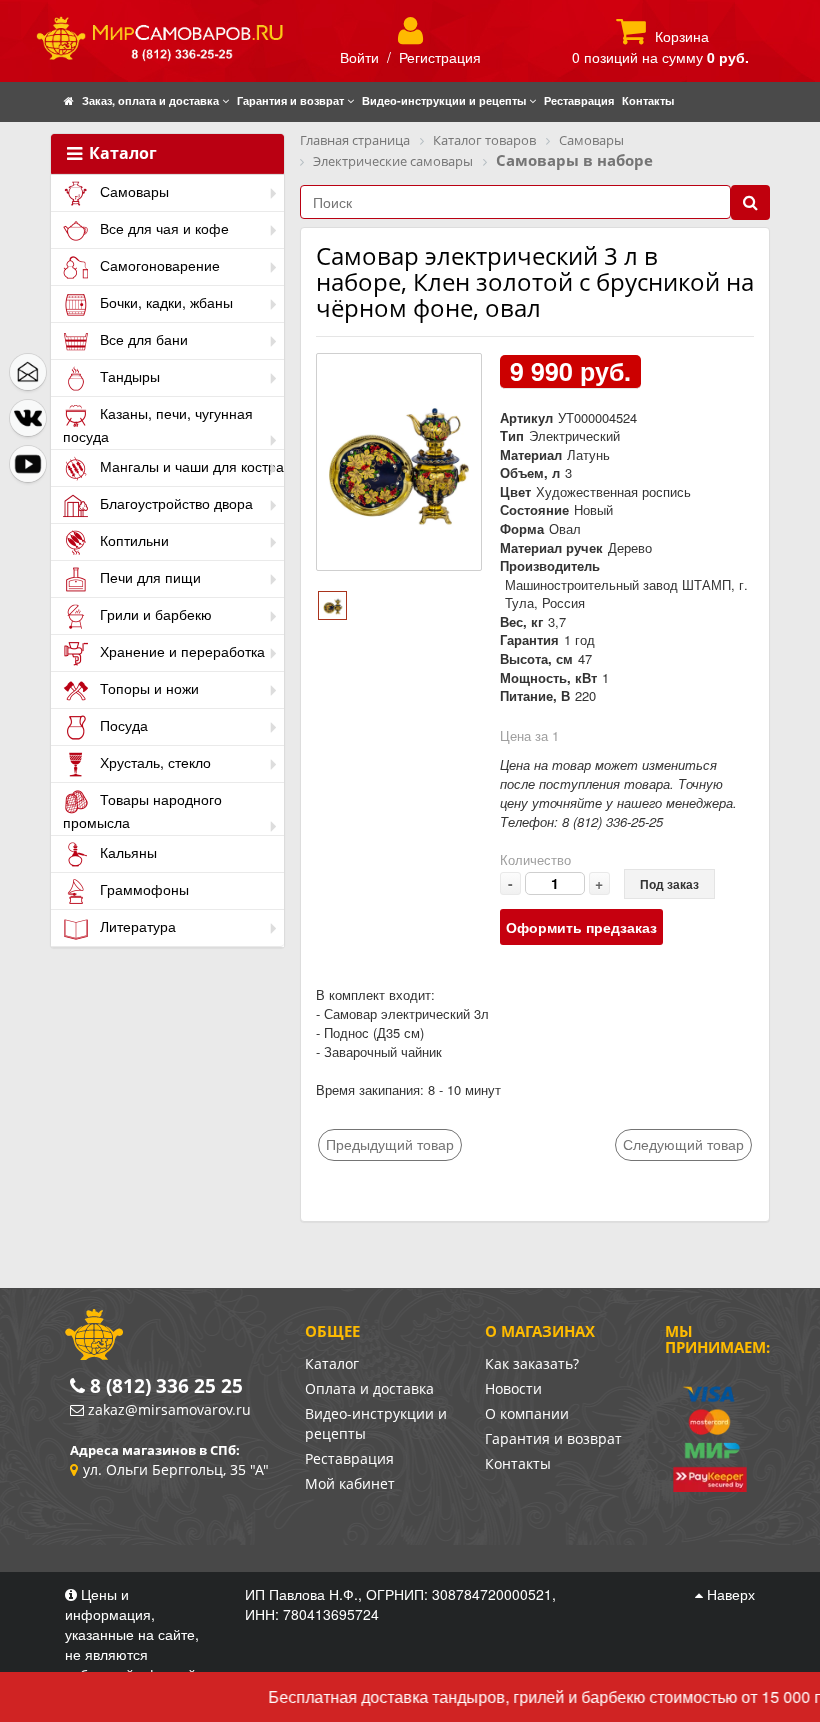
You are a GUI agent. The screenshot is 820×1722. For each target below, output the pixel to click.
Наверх (729, 1594)
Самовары (132, 191)
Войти (359, 57)
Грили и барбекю (154, 614)
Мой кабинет (350, 1483)
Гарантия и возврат (553, 1438)
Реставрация (349, 1458)
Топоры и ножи (147, 688)
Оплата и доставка (369, 1388)
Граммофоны (142, 889)
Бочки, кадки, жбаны (164, 302)
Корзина (682, 36)
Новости (513, 1388)
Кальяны (126, 852)
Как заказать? (532, 1363)
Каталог (121, 154)
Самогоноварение (158, 265)
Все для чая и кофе (162, 228)
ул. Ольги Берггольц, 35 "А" (176, 1469)
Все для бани (142, 339)
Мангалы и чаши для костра (190, 466)
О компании (527, 1413)
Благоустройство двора (174, 503)
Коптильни (132, 540)
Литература (136, 926)
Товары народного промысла (142, 810)
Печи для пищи (148, 577)
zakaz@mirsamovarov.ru (169, 1409)
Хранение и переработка (180, 651)
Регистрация (440, 57)
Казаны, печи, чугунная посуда (158, 424)
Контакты (518, 1463)
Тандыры (128, 376)
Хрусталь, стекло (153, 762)
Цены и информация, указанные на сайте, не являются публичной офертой (132, 1634)
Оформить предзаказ (581, 927)
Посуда (122, 725)
